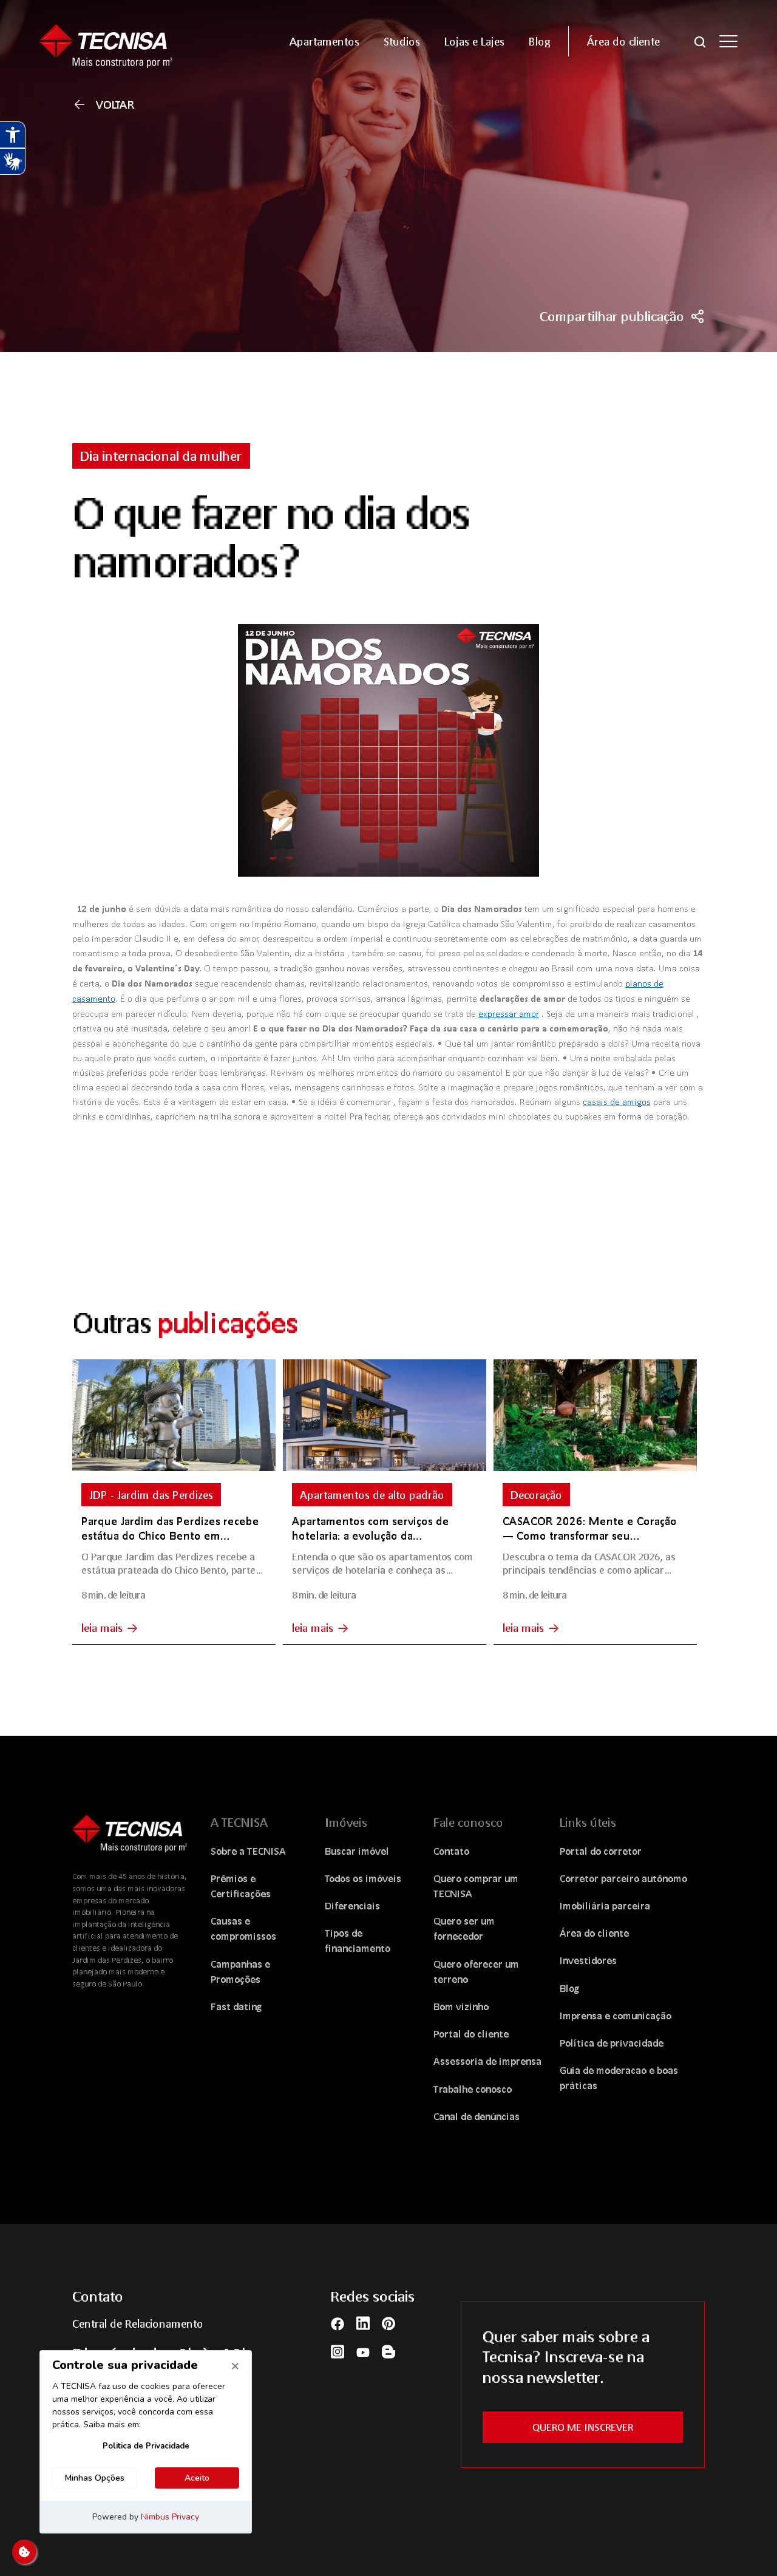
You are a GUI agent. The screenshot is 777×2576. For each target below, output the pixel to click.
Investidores (588, 1960)
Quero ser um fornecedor (464, 1928)
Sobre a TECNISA (248, 1851)
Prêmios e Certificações (241, 1886)
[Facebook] (338, 2323)
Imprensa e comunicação (616, 2015)
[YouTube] (363, 2351)
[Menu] (728, 41)
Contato (451, 1851)
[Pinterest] (388, 2323)
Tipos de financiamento (358, 1940)
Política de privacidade (612, 2043)
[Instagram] (338, 2351)
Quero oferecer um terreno (476, 1971)
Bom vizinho (461, 2006)
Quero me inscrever (583, 2427)
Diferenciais (352, 1905)
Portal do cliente (471, 2034)
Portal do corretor (601, 1851)
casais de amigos (617, 1101)
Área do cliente (594, 1933)
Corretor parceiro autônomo (623, 1878)
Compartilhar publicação (612, 316)
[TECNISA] (121, 41)
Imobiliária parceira (605, 1905)
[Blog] (388, 2351)
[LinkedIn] (363, 2323)
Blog (570, 1988)
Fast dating (236, 2006)
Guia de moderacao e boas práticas (619, 2078)
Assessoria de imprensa (487, 2061)
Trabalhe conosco (473, 2089)
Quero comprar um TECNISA (476, 1886)
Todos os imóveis (363, 1878)
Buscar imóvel (357, 1851)
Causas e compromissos (243, 1928)
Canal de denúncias (477, 2116)
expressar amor (509, 1013)
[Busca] (700, 41)
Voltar (115, 104)
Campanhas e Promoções (240, 1971)
